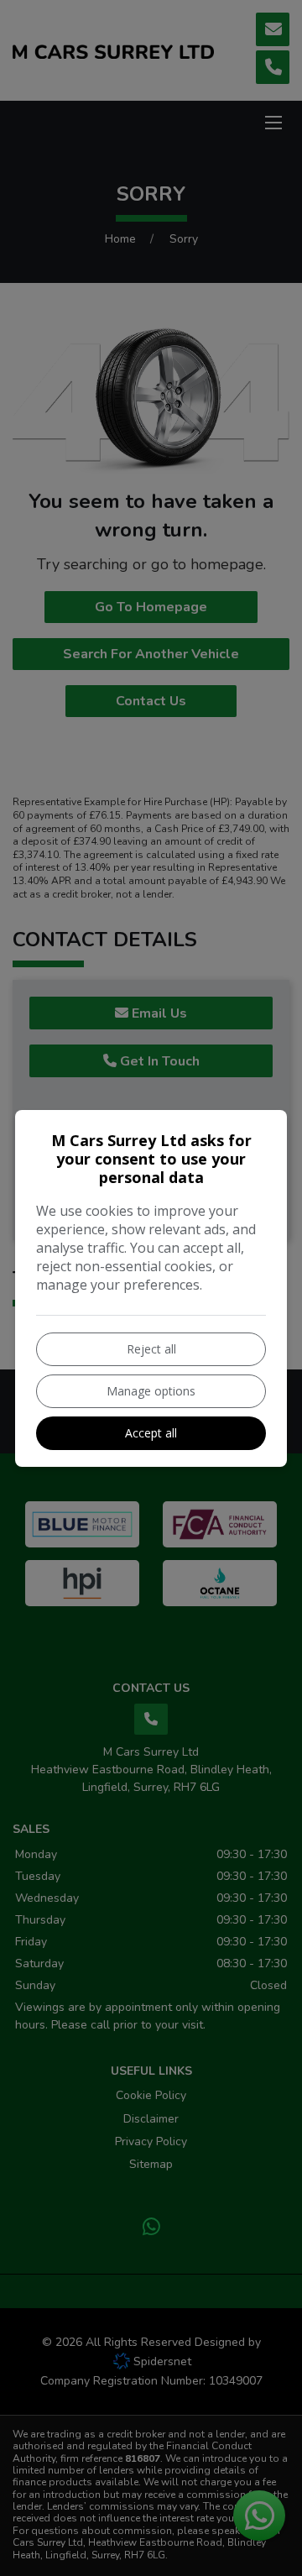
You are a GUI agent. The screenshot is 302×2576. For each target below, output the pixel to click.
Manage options (151, 1391)
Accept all (151, 1433)
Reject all (151, 1349)
